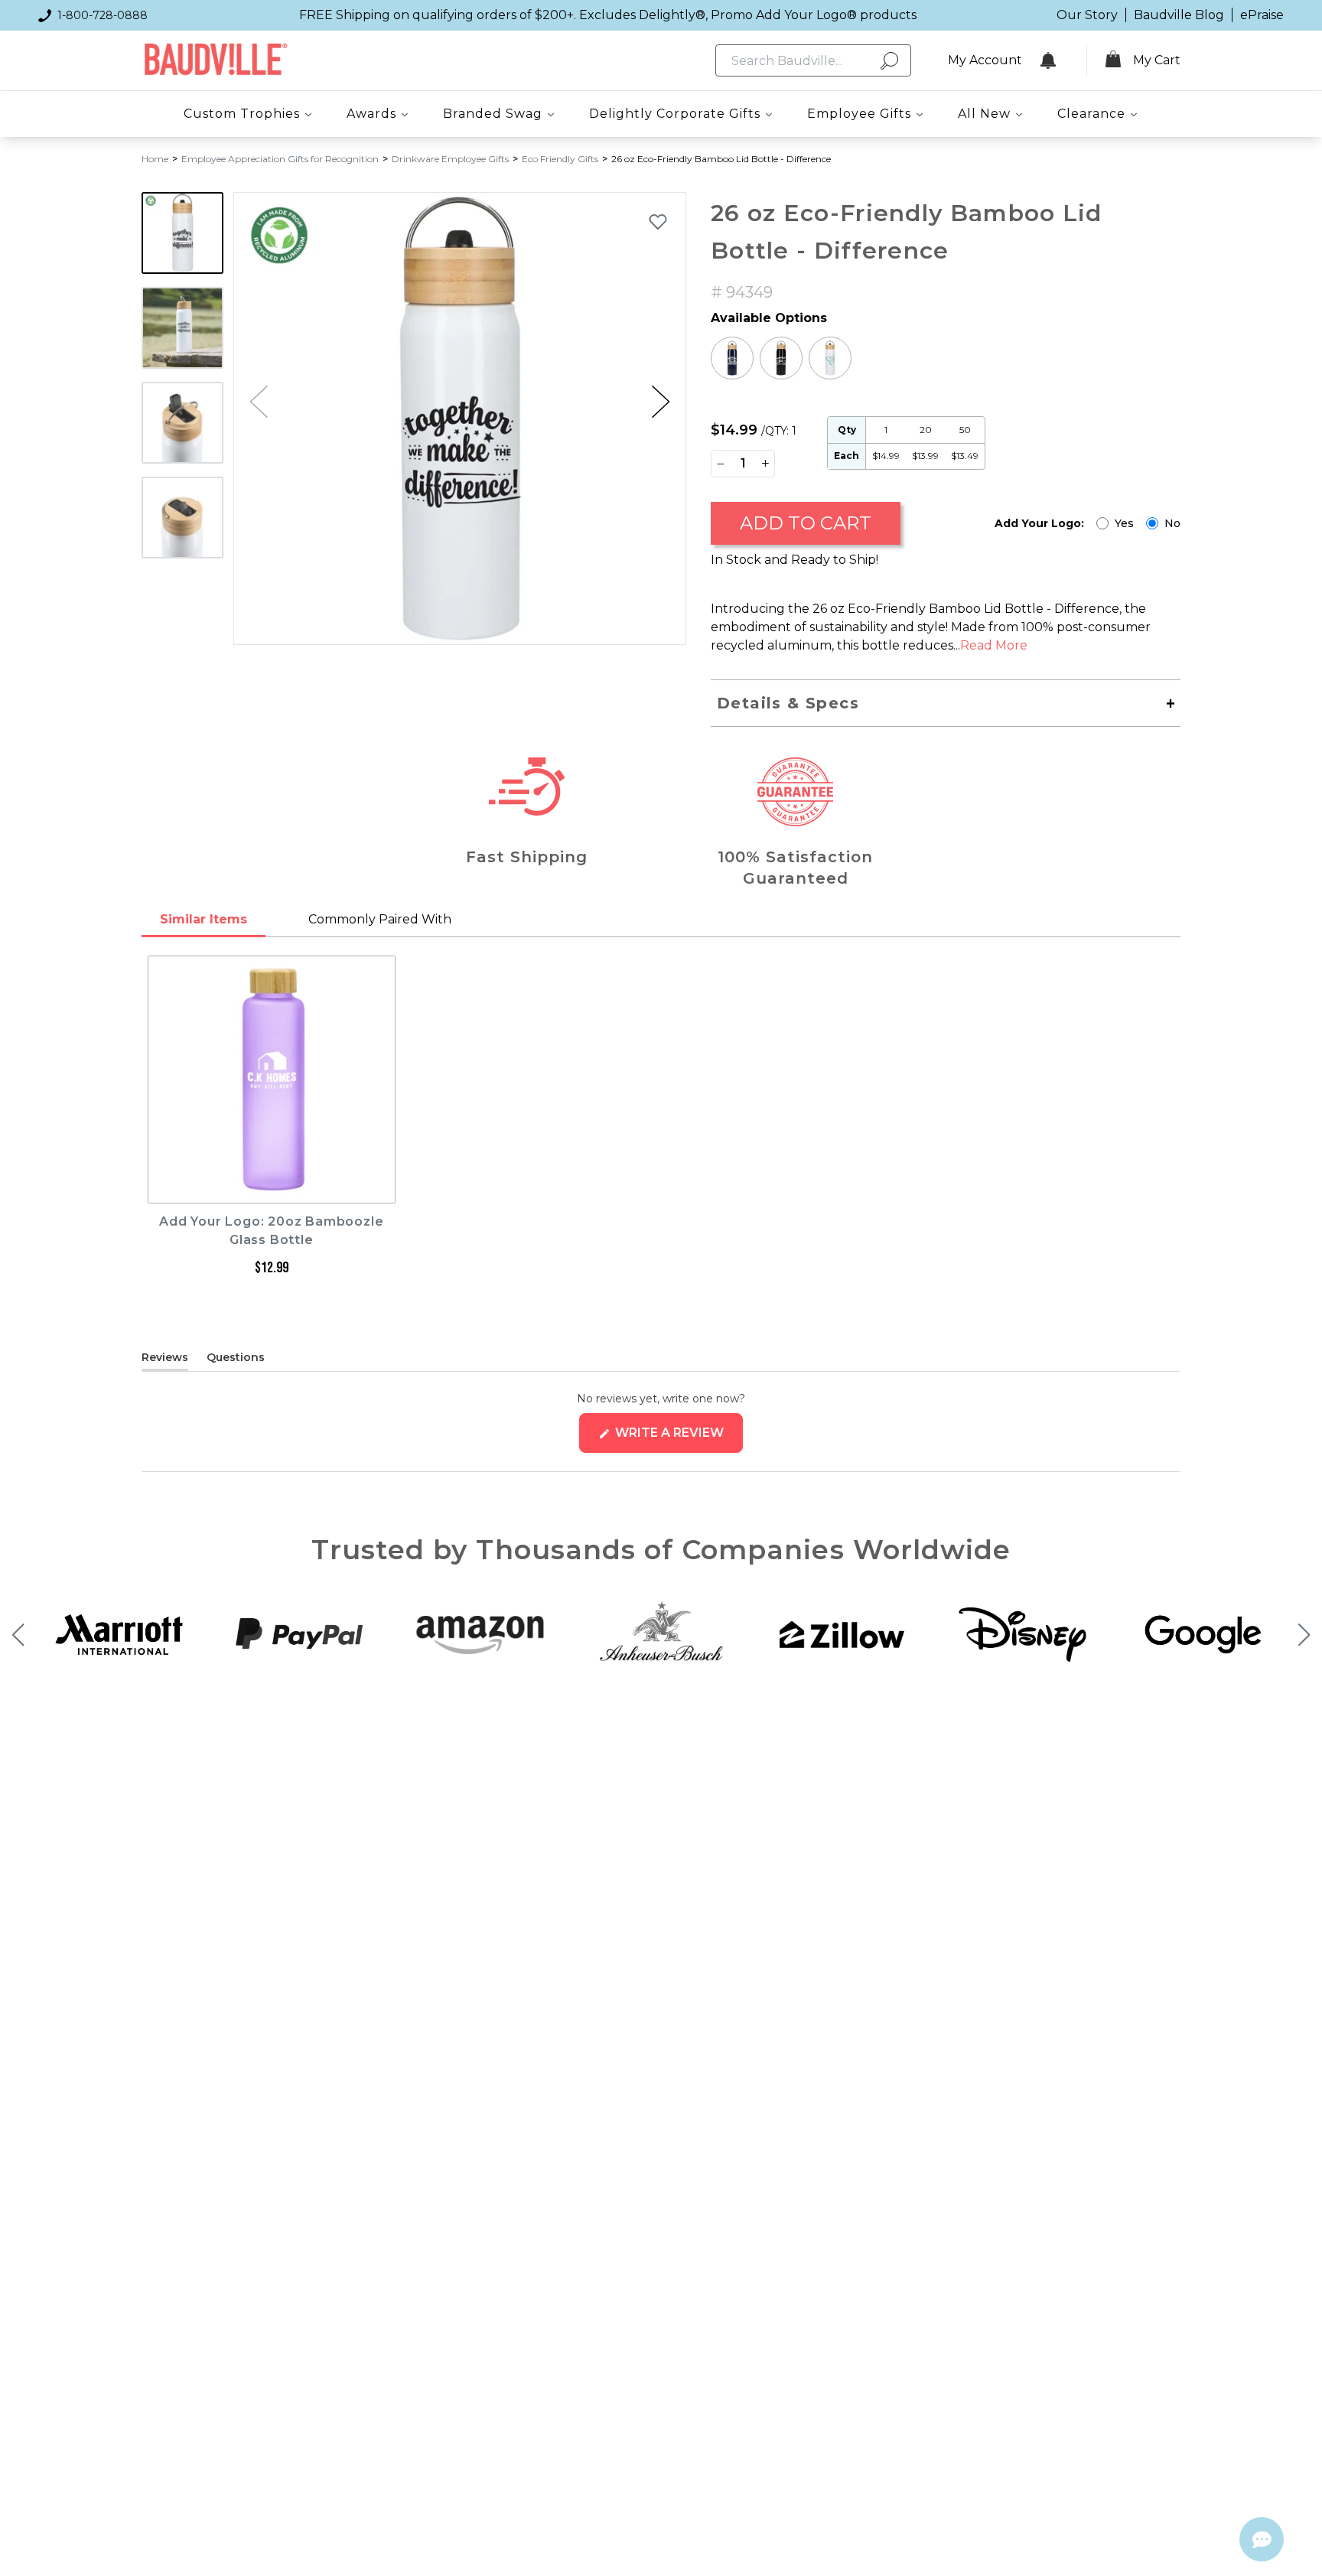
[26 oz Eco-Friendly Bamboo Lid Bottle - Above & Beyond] (732, 358)
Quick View (271, 1189)
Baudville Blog (1179, 15)
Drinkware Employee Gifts (450, 159)
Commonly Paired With (380, 919)
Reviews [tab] (165, 1360)
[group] (460, 418)
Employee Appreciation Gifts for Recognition (280, 159)
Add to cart (806, 523)
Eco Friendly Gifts (560, 159)
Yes (1124, 523)
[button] (661, 402)
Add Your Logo (1039, 523)
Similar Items (204, 919)
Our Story (1087, 15)
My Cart (1157, 60)
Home (155, 159)
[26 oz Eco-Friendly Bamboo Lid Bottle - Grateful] (781, 358)
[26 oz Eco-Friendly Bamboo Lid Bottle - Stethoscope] (830, 358)
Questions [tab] (236, 1360)
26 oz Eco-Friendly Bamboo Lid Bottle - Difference (721, 159)
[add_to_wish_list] (658, 221)
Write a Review (677, 1439)
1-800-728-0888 (103, 15)
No (1172, 523)
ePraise (1262, 15)
